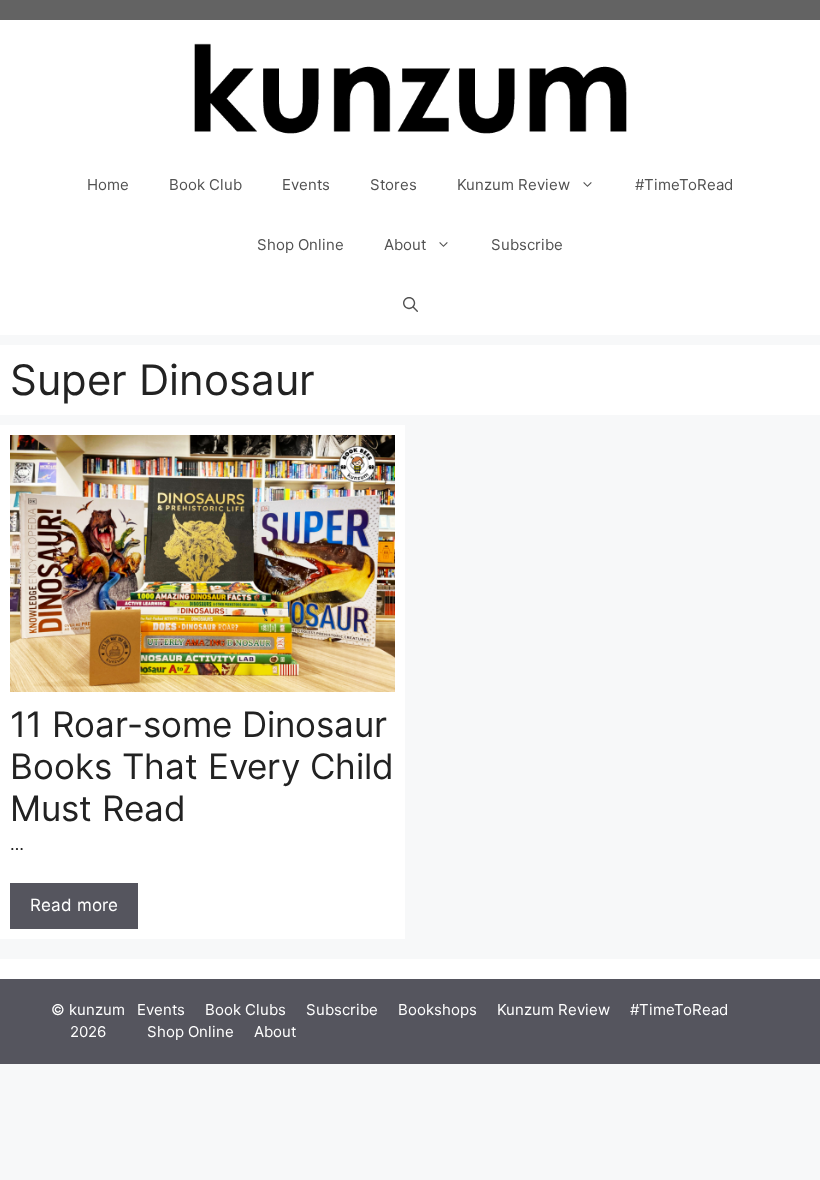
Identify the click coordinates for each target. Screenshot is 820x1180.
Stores (393, 184)
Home (108, 184)
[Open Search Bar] (410, 305)
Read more (74, 905)
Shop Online (300, 244)
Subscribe (527, 244)
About (405, 244)
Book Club (205, 184)
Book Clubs (245, 1009)
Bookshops (437, 1009)
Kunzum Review (513, 184)
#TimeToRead (684, 184)
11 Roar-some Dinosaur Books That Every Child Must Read (202, 766)
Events (306, 184)
